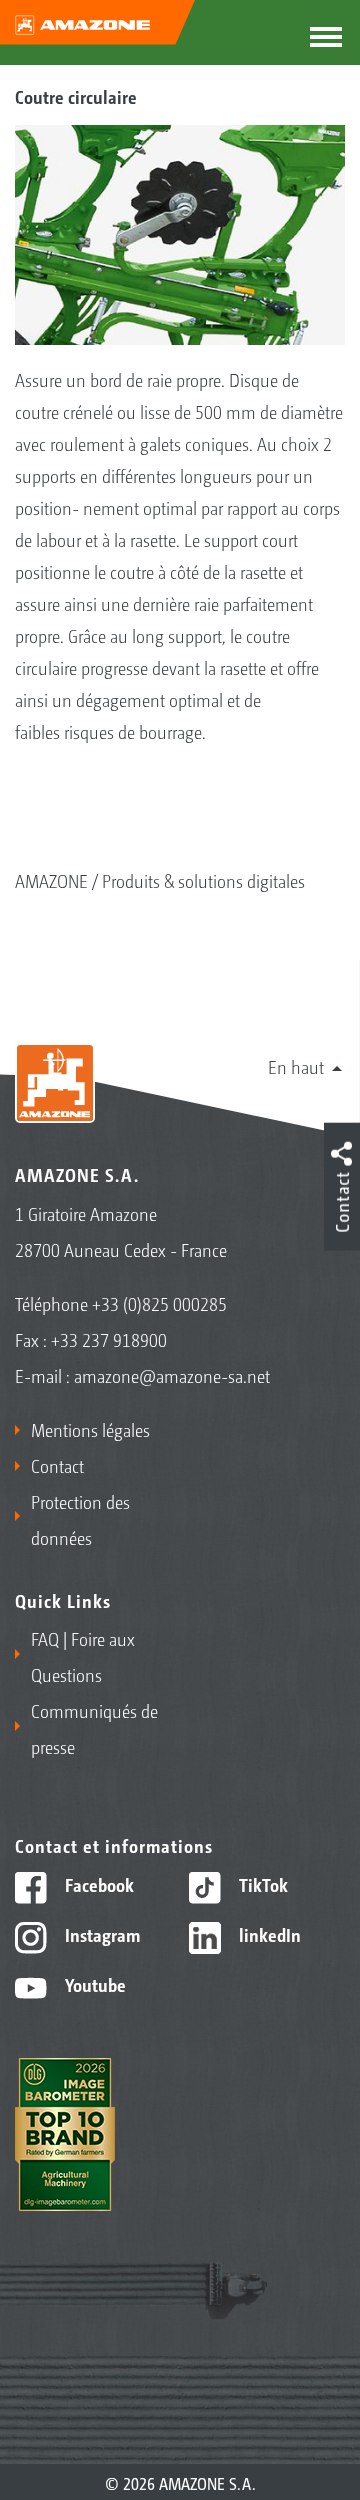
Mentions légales (90, 1429)
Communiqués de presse (94, 1728)
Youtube (93, 1984)
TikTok (261, 1884)
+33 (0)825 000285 (159, 1303)
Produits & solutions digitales (203, 880)
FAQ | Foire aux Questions (83, 1656)
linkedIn (268, 1934)
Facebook (97, 1884)
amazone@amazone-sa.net (172, 1375)
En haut (296, 1066)
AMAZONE (51, 880)
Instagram (100, 1934)
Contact (57, 1465)
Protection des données (80, 1519)
